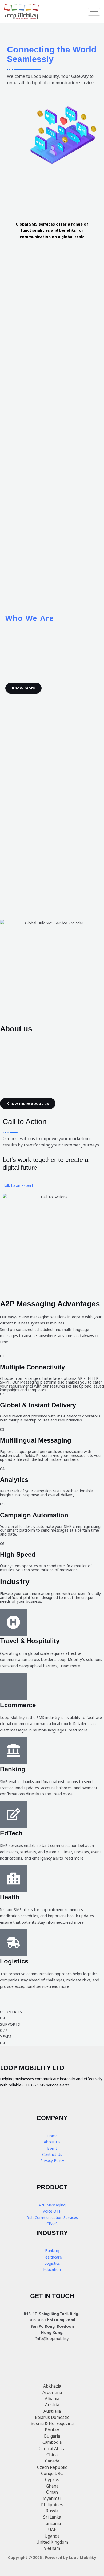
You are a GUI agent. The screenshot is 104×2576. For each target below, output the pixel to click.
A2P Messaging (52, 2205)
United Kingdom (52, 2542)
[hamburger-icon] (94, 12)
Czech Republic (52, 2467)
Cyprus (52, 2480)
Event (52, 2148)
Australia (52, 2411)
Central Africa (52, 2449)
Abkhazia (52, 2386)
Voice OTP (52, 2211)
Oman (52, 2492)
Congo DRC (52, 2473)
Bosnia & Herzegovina (52, 2423)
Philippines (52, 2505)
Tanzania (52, 2523)
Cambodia (52, 2442)
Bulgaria (52, 2436)
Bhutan (52, 2430)
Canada (52, 2461)
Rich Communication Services (52, 2217)
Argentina (52, 2392)
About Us (52, 2142)
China (52, 2455)
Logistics (52, 2263)
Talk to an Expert (18, 1185)
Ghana (52, 2486)
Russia (52, 2511)
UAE (52, 2529)
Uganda (52, 2536)
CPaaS (52, 2224)
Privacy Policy (52, 2161)
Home (52, 2136)
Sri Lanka (52, 2517)
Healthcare (52, 2257)
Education (52, 2269)
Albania (52, 2399)
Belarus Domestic (52, 2417)
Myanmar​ (52, 2498)
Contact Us (52, 2154)
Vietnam (52, 2548)
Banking (52, 2251)
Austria (52, 2405)
